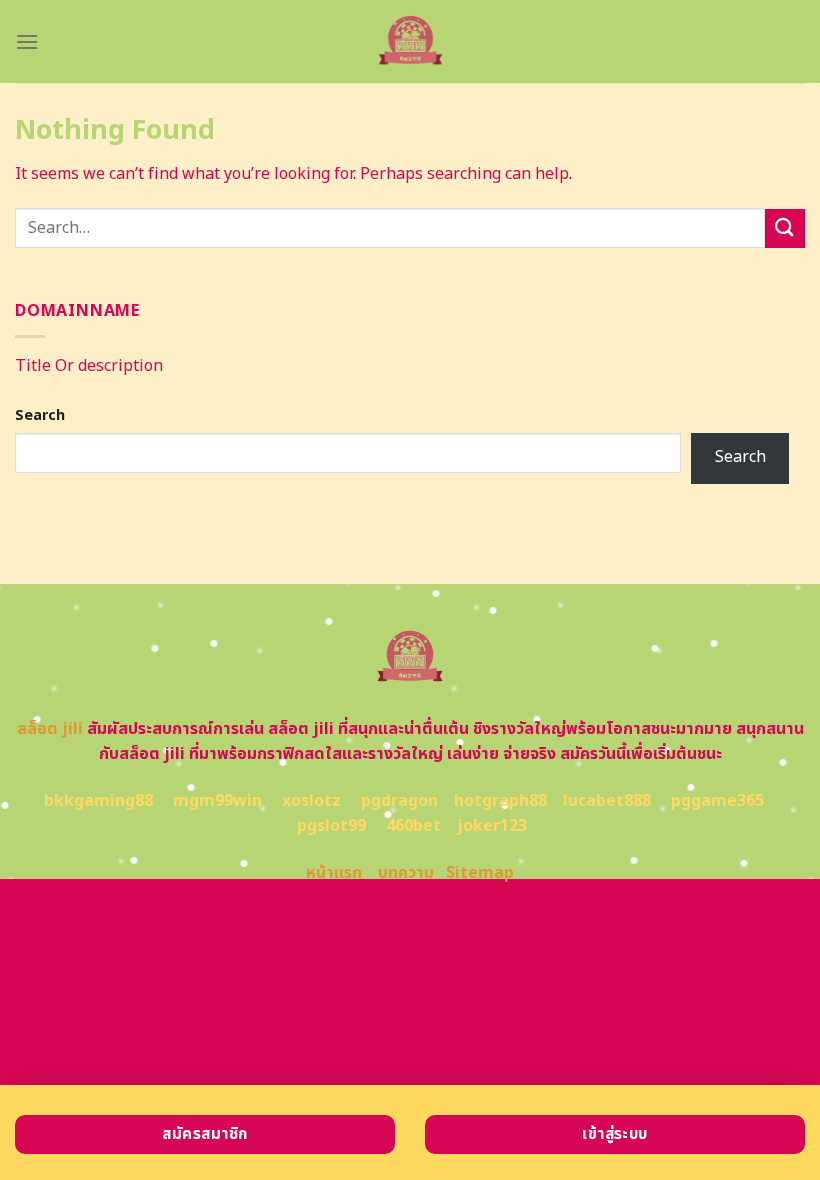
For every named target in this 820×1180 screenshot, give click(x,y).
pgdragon (399, 801)
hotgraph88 (500, 801)
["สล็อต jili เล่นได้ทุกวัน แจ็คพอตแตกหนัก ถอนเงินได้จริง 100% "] (410, 41)
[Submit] (785, 228)
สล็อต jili (50, 729)
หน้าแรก (334, 873)
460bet (413, 826)
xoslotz (311, 801)
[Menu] (27, 41)
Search (40, 415)
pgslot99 (331, 826)
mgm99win (217, 801)
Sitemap (480, 873)
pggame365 (717, 801)
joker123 (492, 826)
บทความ (406, 873)
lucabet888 (607, 801)
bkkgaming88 (98, 801)
